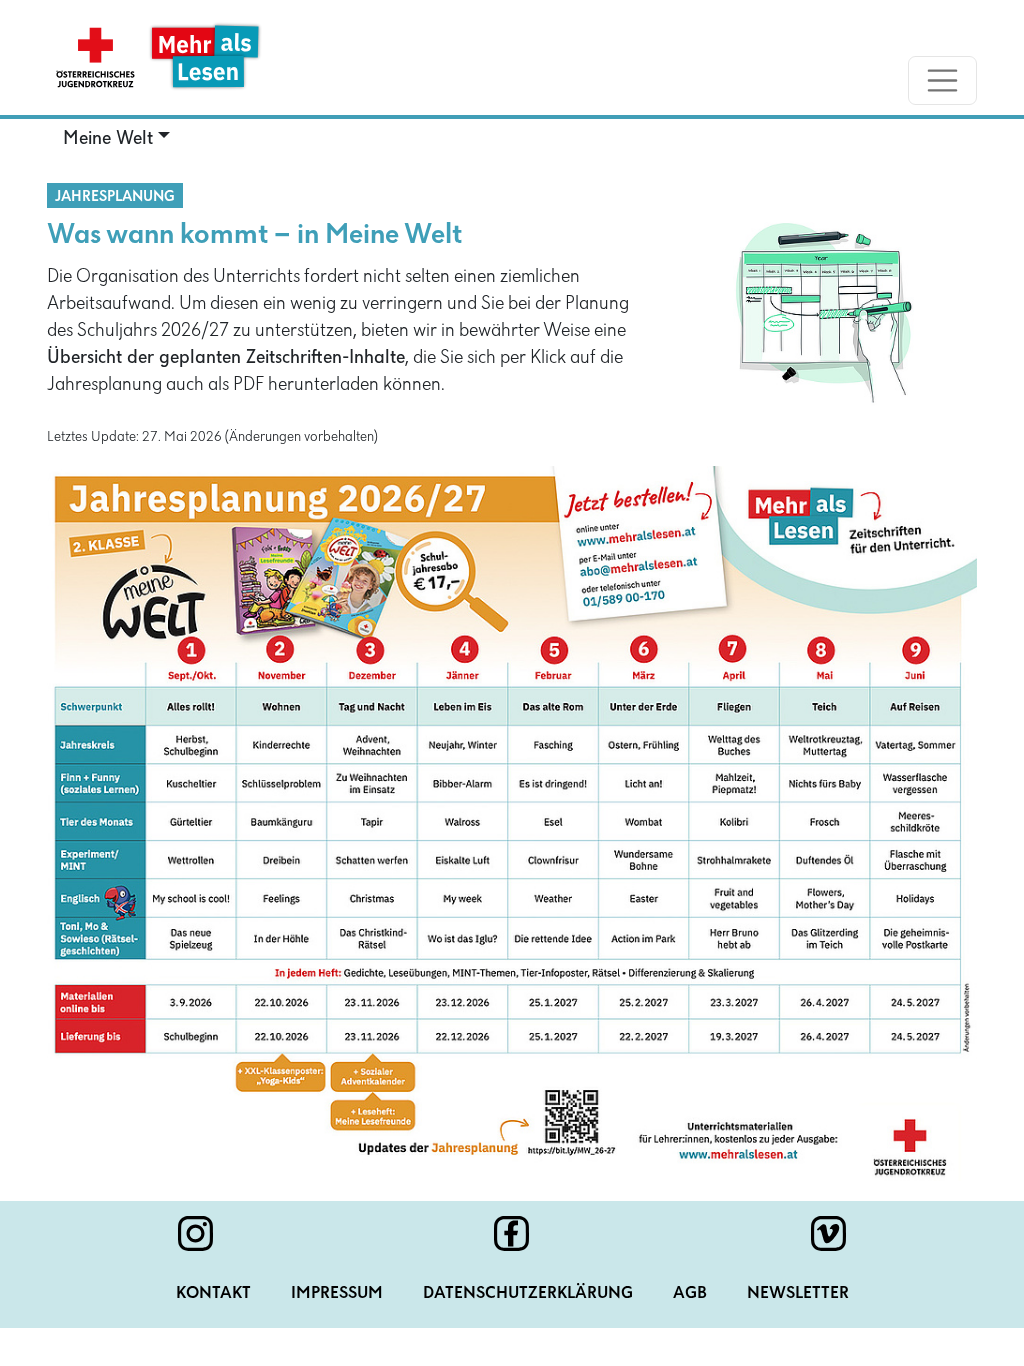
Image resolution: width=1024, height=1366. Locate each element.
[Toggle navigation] (943, 81)
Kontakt (213, 1294)
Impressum (337, 1294)
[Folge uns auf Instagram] (195, 1233)
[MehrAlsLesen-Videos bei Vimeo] (828, 1233)
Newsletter (798, 1294)
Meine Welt (108, 139)
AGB (690, 1294)
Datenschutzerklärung (528, 1294)
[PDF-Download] (512, 823)
